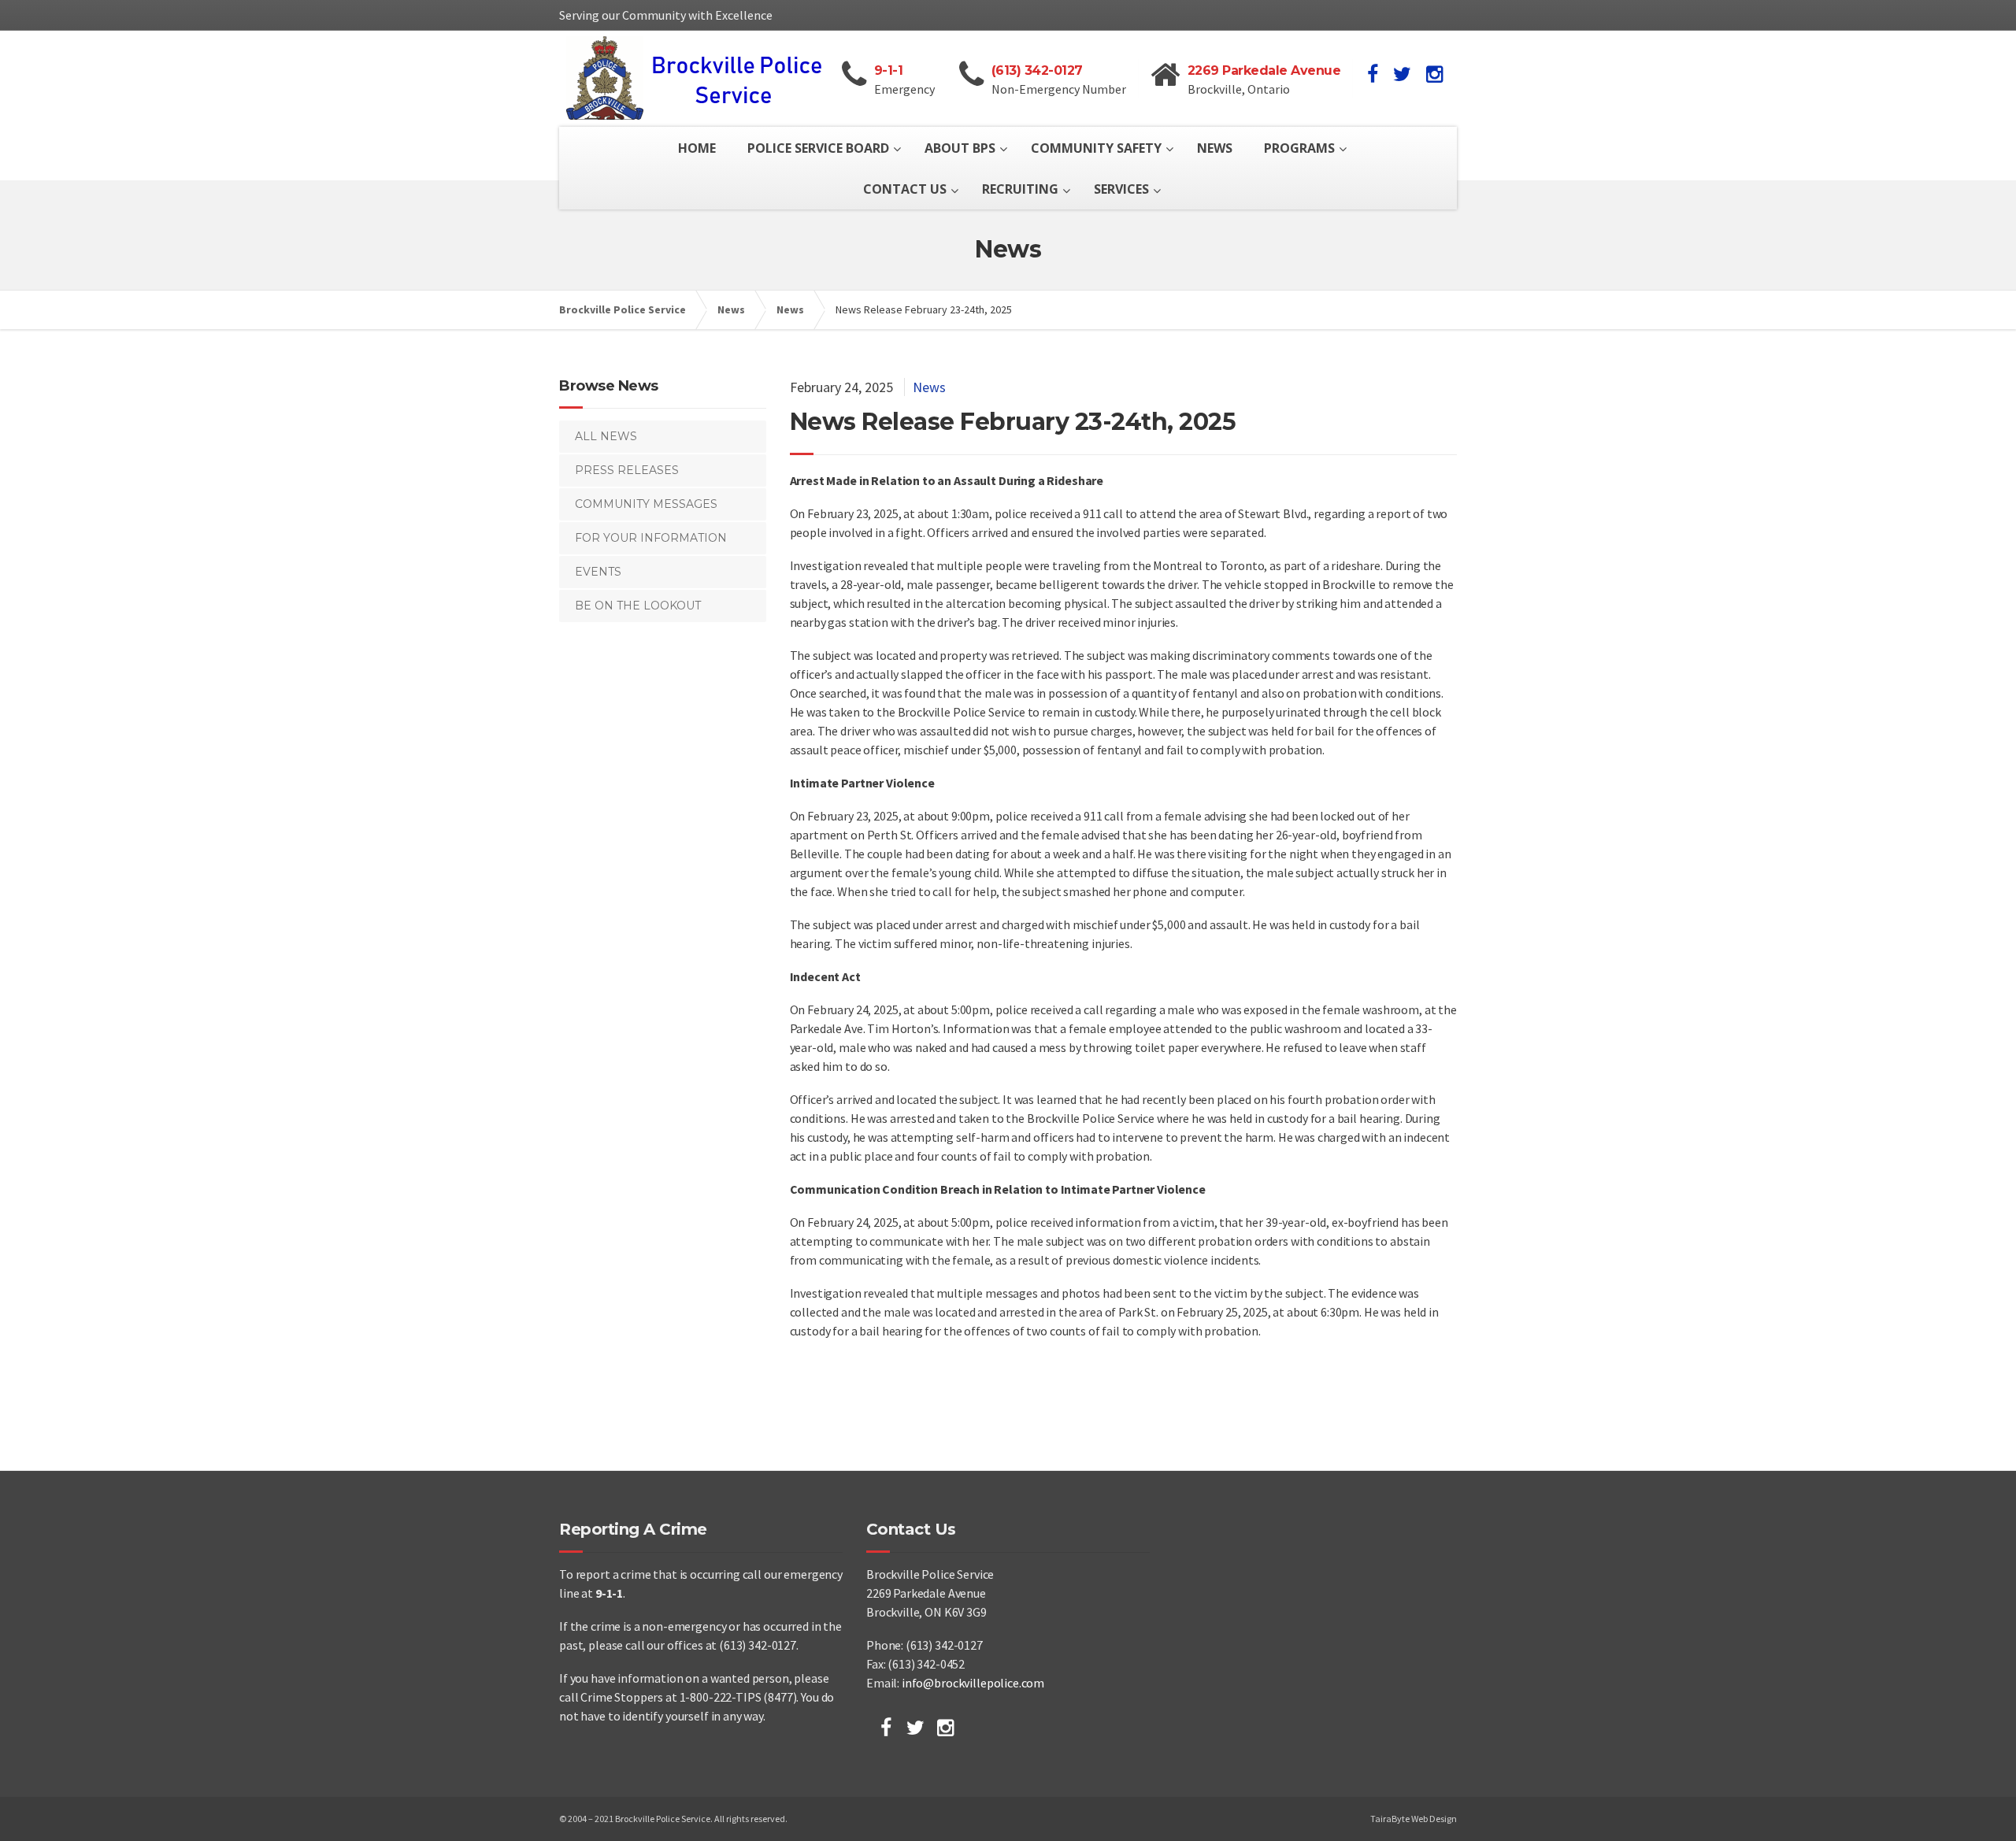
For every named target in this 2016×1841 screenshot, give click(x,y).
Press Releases (627, 470)
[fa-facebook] (1373, 74)
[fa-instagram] (1434, 74)
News (929, 387)
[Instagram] (945, 1728)
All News (606, 436)
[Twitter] (915, 1728)
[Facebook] (886, 1728)
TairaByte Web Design (1414, 1819)
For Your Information (651, 538)
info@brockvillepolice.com (973, 1683)
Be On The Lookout (638, 606)
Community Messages (646, 504)
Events (598, 572)
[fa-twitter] (1402, 74)
